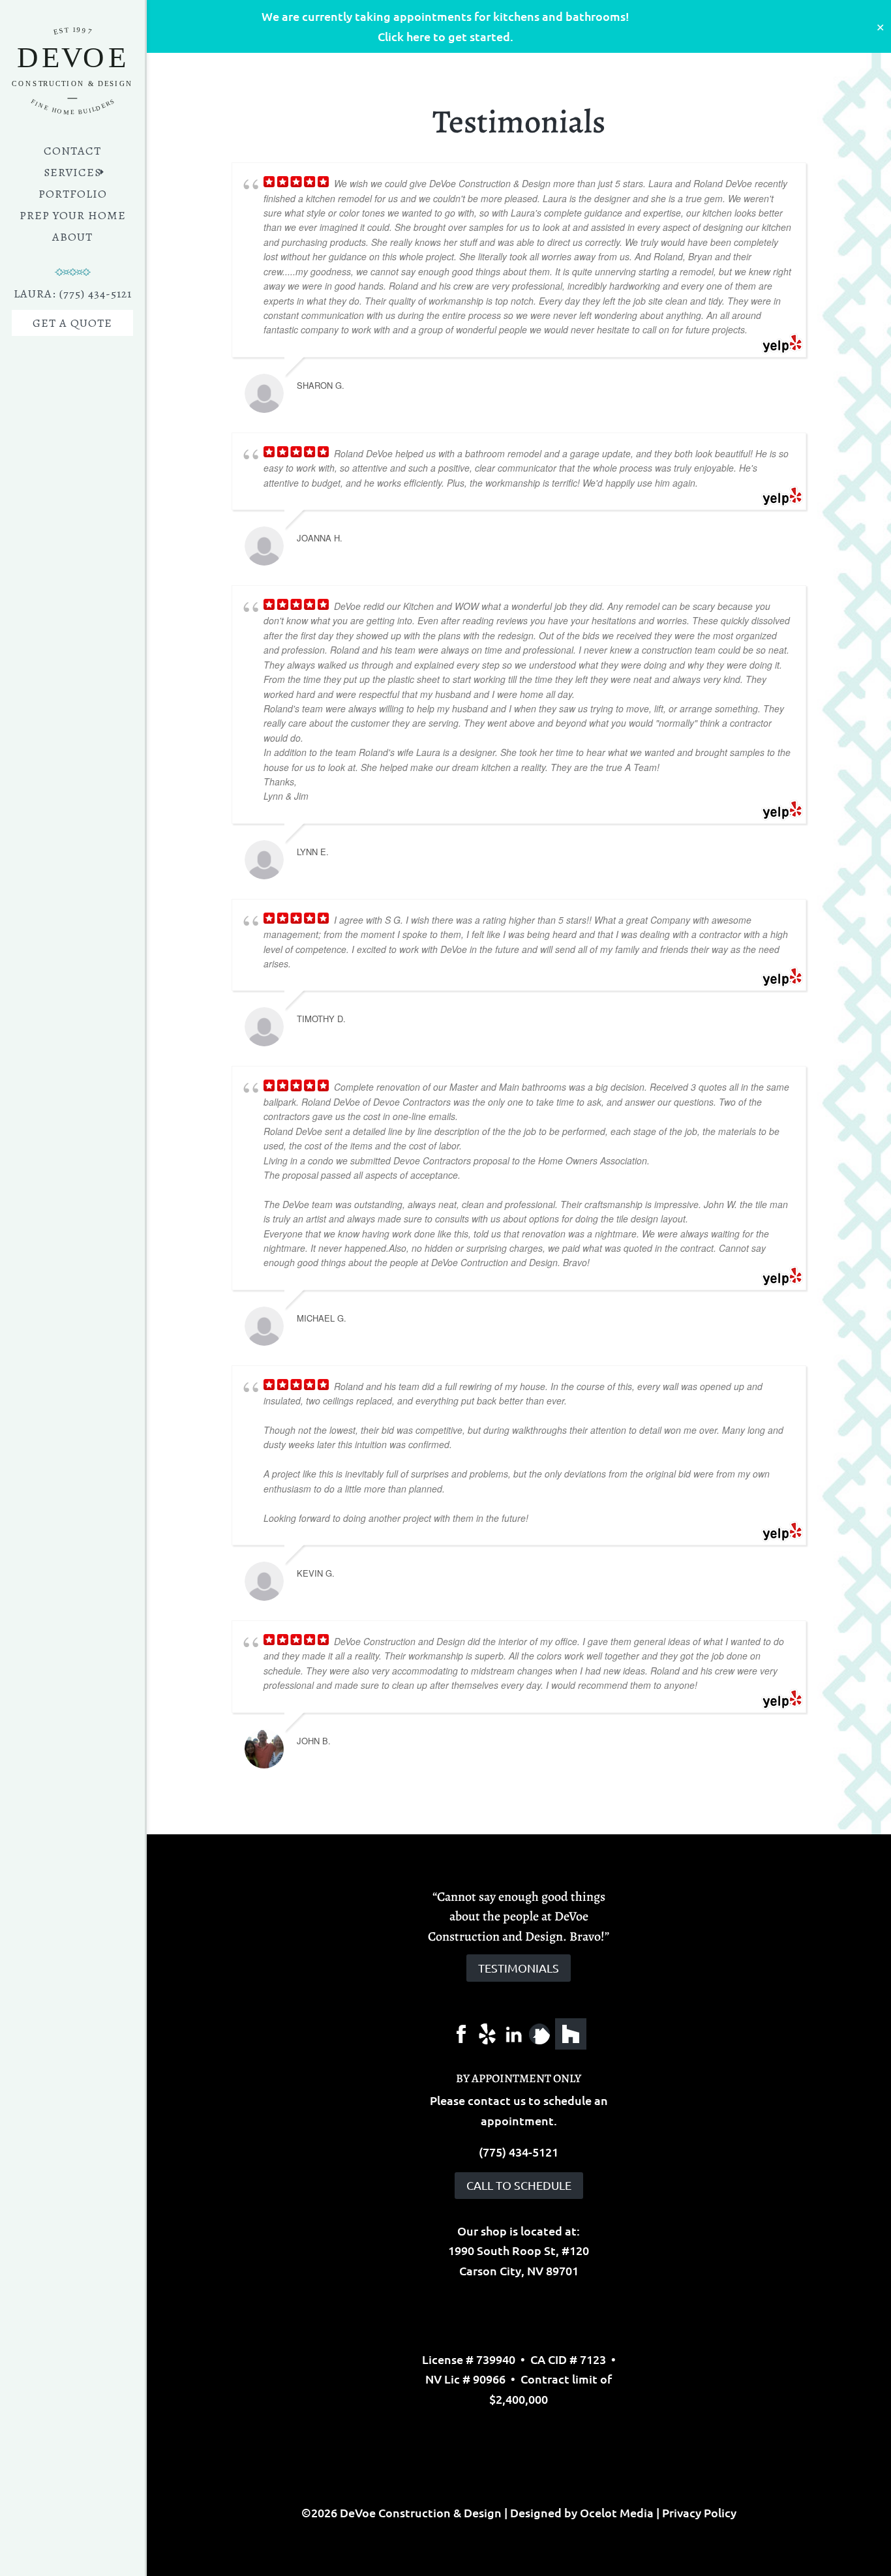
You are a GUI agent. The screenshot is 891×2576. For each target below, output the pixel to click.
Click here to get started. (445, 36)
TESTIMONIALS (519, 1968)
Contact (72, 152)
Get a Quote (72, 323)
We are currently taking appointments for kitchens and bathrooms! (445, 16)
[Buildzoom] (539, 2032)
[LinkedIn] (513, 2032)
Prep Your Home (73, 217)
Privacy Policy (699, 2512)
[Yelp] (487, 2032)
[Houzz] (571, 2034)
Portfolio (73, 195)
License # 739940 (469, 2359)
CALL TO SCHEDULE (519, 2185)
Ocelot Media (617, 2512)
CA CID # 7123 (568, 2359)
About (72, 238)
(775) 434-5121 (519, 2152)
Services (72, 174)
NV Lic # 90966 (465, 2379)
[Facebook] (461, 2032)
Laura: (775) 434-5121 (73, 295)
